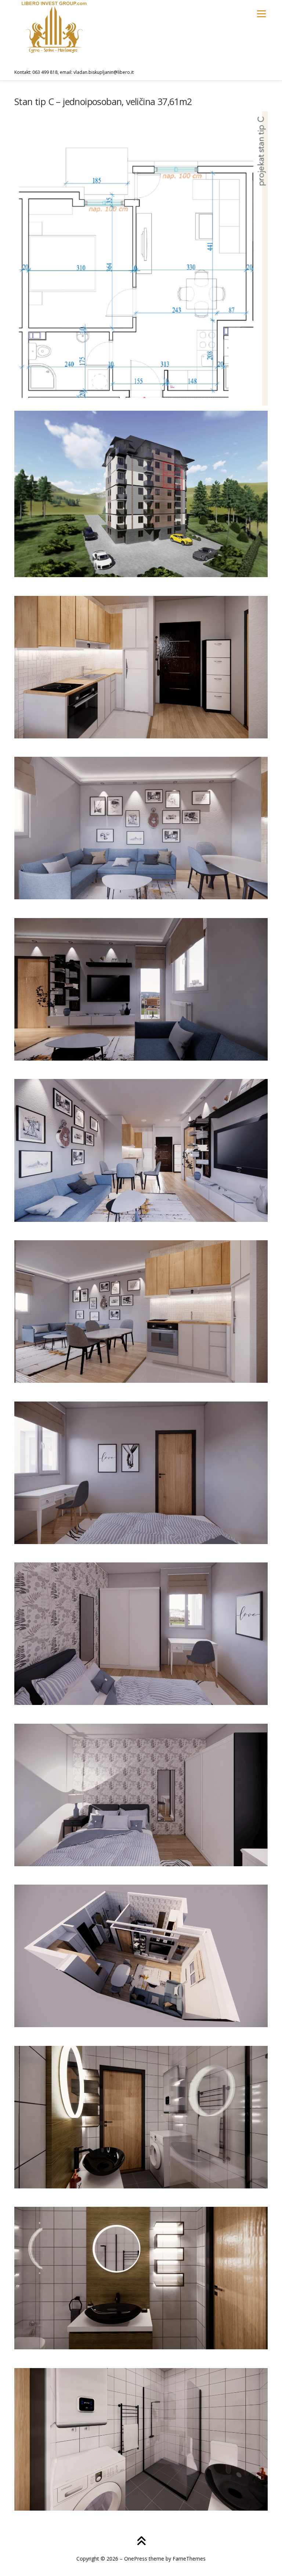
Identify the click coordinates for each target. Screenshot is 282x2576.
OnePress (136, 2559)
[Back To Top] (141, 2542)
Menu (261, 14)
